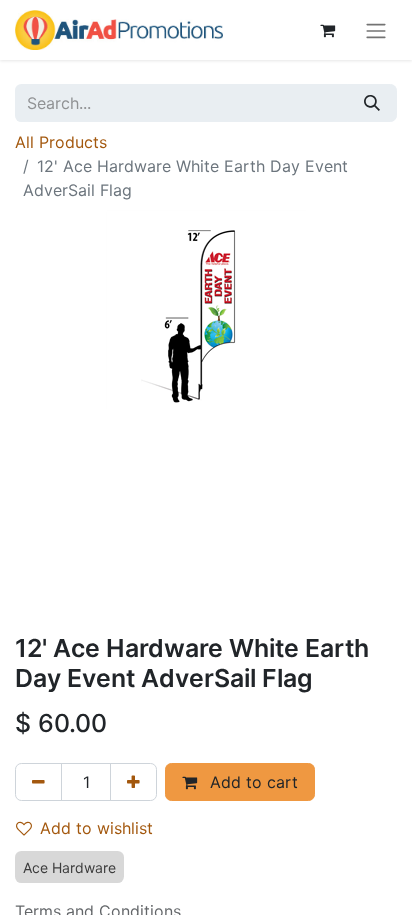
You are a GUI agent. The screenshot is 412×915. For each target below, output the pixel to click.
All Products (61, 142)
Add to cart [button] (251, 782)
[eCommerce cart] (327, 30)
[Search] (372, 103)
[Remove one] (38, 782)
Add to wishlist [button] (96, 828)
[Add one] (133, 782)
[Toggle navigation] (376, 30)
